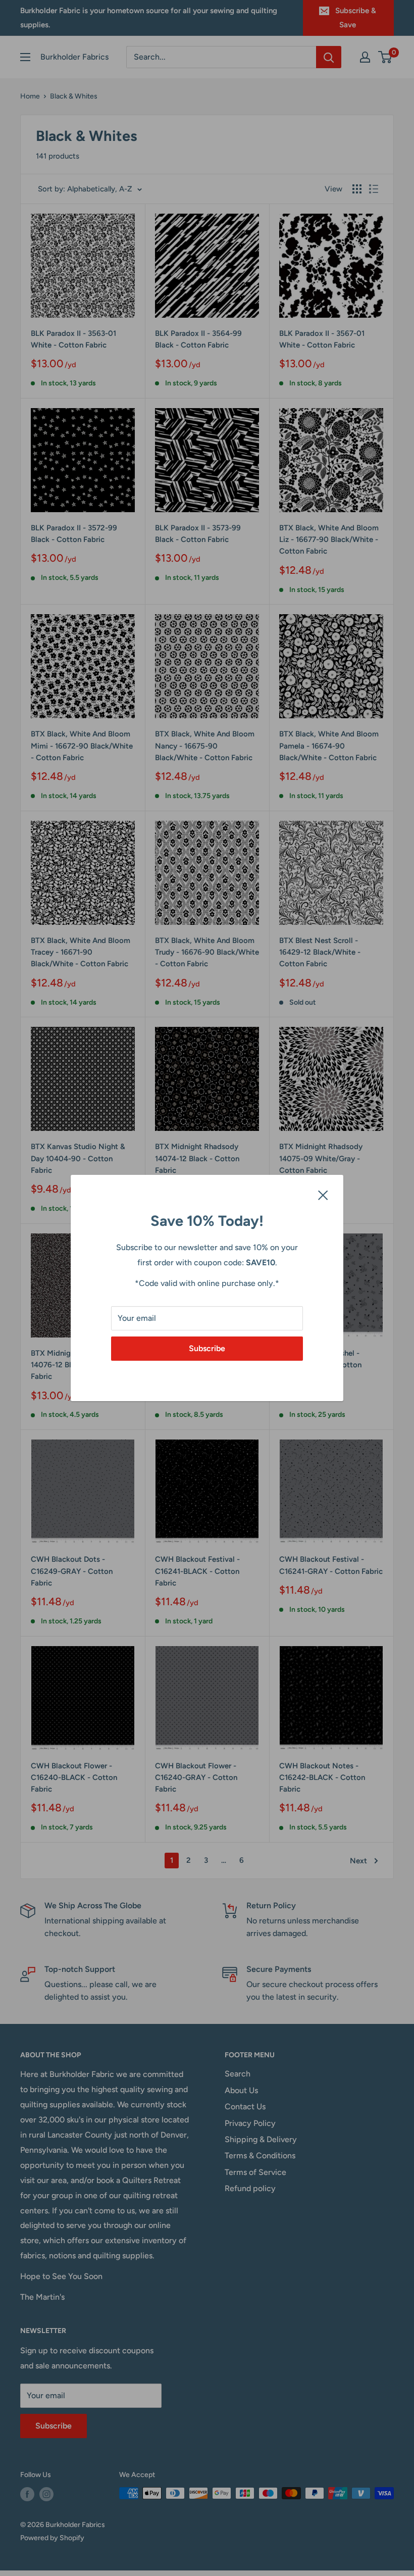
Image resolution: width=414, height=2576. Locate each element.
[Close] (323, 1195)
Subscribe (207, 1348)
